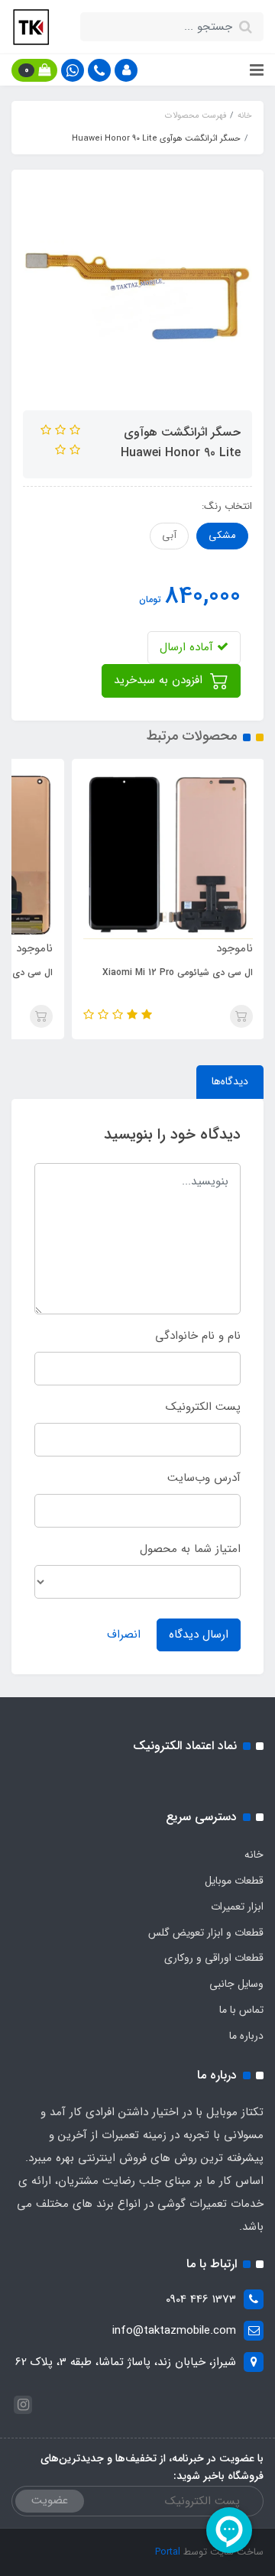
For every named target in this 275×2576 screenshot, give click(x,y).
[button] (126, 70)
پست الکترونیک (203, 1407)
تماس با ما (241, 2010)
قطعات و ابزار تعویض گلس (206, 1933)
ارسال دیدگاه (199, 1635)
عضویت (50, 2500)
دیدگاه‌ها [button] (230, 1081)
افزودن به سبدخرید (160, 680)
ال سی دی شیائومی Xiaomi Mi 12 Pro (178, 972)
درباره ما (246, 2036)
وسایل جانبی (236, 1984)
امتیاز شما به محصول (190, 1549)
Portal (168, 2552)
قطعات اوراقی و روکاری (214, 1958)
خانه (254, 1855)
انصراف (124, 1635)
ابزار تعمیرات (237, 1907)
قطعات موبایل (234, 1881)
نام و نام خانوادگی (198, 1336)
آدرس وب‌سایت (204, 1478)
